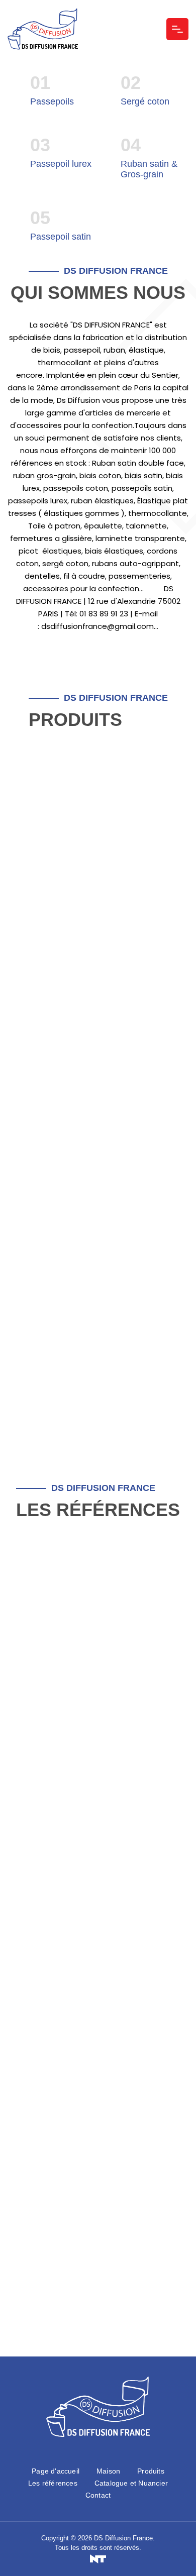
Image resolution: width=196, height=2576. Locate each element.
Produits (151, 2471)
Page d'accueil (56, 2471)
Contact (98, 2495)
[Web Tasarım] (98, 2559)
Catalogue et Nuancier (131, 2483)
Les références (53, 2483)
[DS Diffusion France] (43, 29)
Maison (108, 2471)
